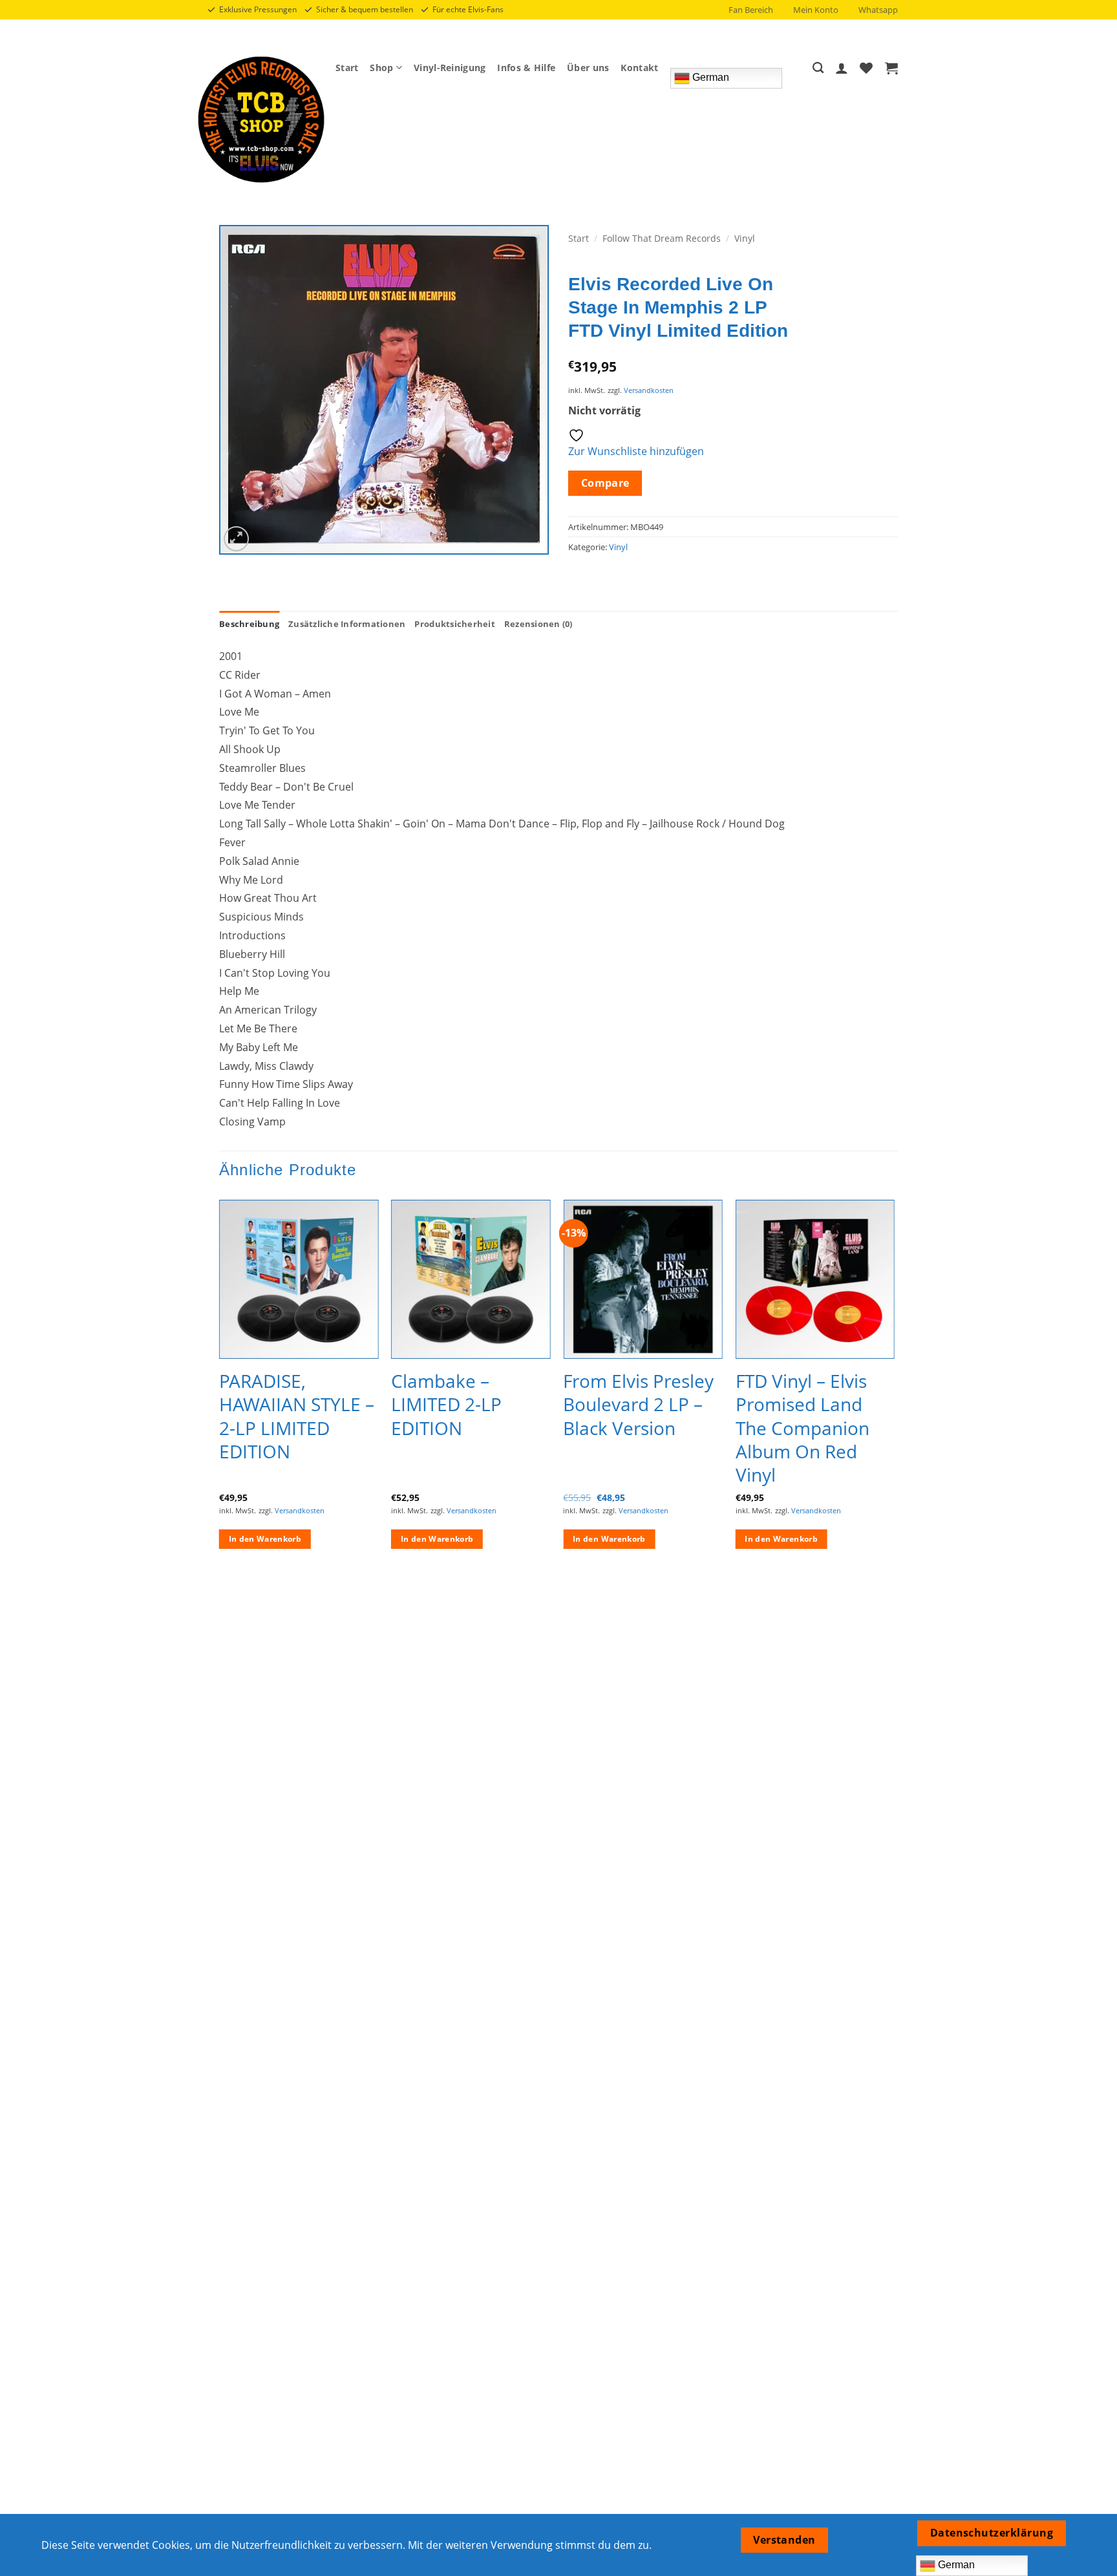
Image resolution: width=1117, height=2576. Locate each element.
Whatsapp (878, 10)
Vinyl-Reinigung (450, 68)
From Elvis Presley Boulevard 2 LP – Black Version (638, 1404)
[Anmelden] (842, 68)
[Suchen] (818, 68)
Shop (381, 68)
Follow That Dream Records (662, 238)
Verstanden (784, 2540)
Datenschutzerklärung (992, 2533)
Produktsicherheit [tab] (454, 624)
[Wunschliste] (866, 68)
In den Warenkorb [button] (265, 1539)
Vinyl (745, 238)
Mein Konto (816, 10)
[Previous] (220, 1386)
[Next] (894, 1386)
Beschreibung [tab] (249, 624)
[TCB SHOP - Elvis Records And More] (261, 120)
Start (347, 68)
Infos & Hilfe (526, 68)
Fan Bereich (751, 10)
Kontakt (639, 68)
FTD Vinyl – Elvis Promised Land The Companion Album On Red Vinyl (803, 1428)
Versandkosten (649, 390)
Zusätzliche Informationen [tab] (347, 624)
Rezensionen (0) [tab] (538, 624)
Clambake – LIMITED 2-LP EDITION (446, 1404)
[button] (891, 68)
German (709, 77)
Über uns (588, 68)
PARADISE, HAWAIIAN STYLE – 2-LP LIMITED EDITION (297, 1416)
